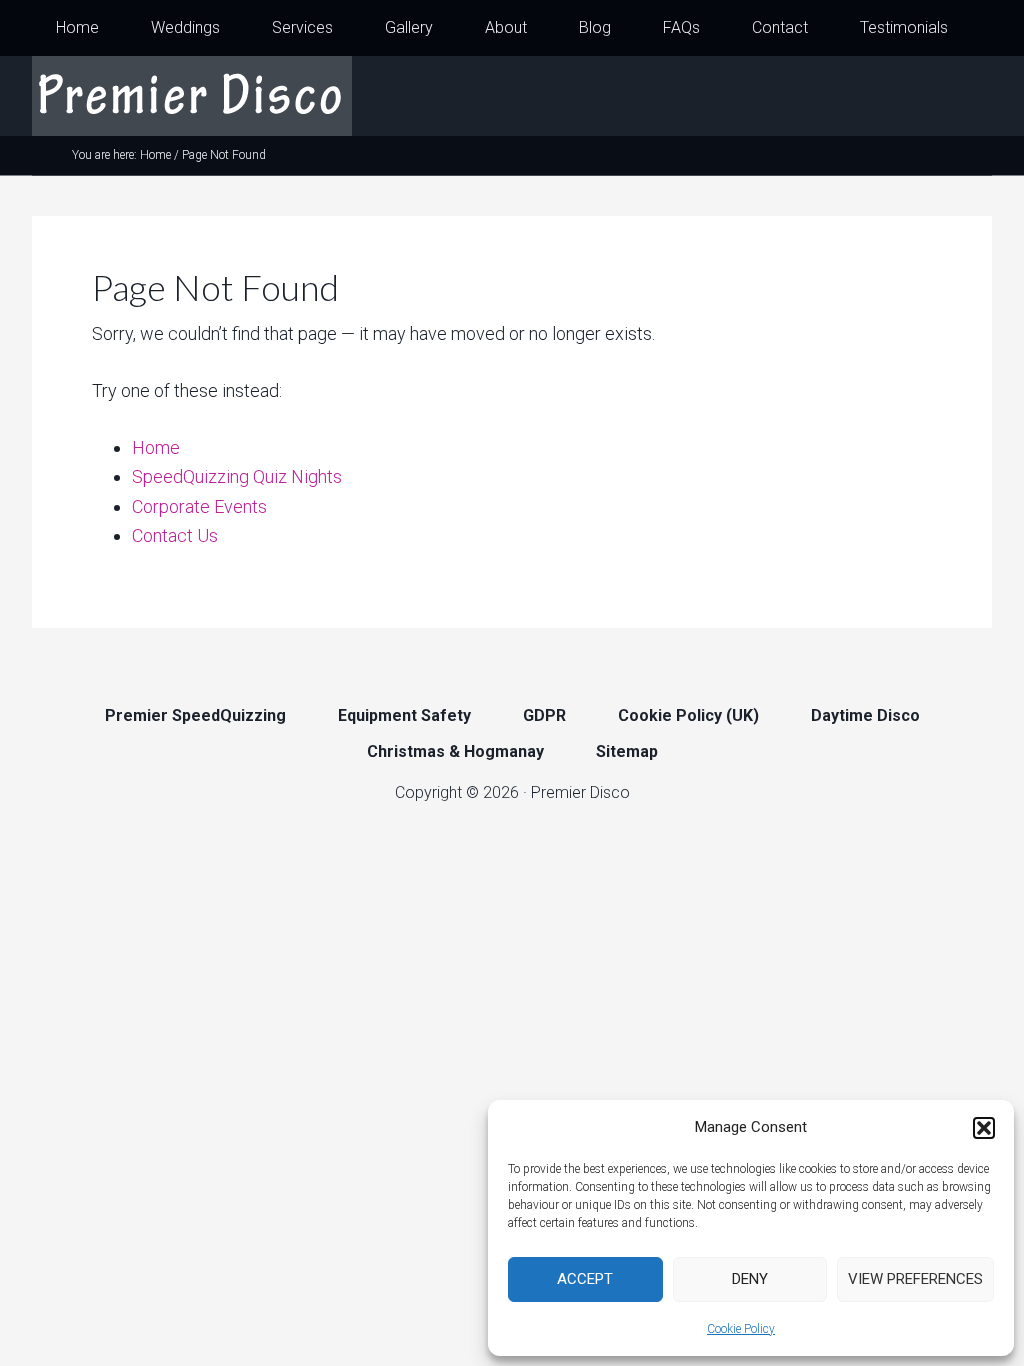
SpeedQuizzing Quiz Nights (237, 476)
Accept (585, 1279)
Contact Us (175, 535)
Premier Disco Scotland (192, 96)
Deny (750, 1279)
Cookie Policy (741, 1329)
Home (156, 447)
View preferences (915, 1279)
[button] (984, 1128)
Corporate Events (199, 506)
